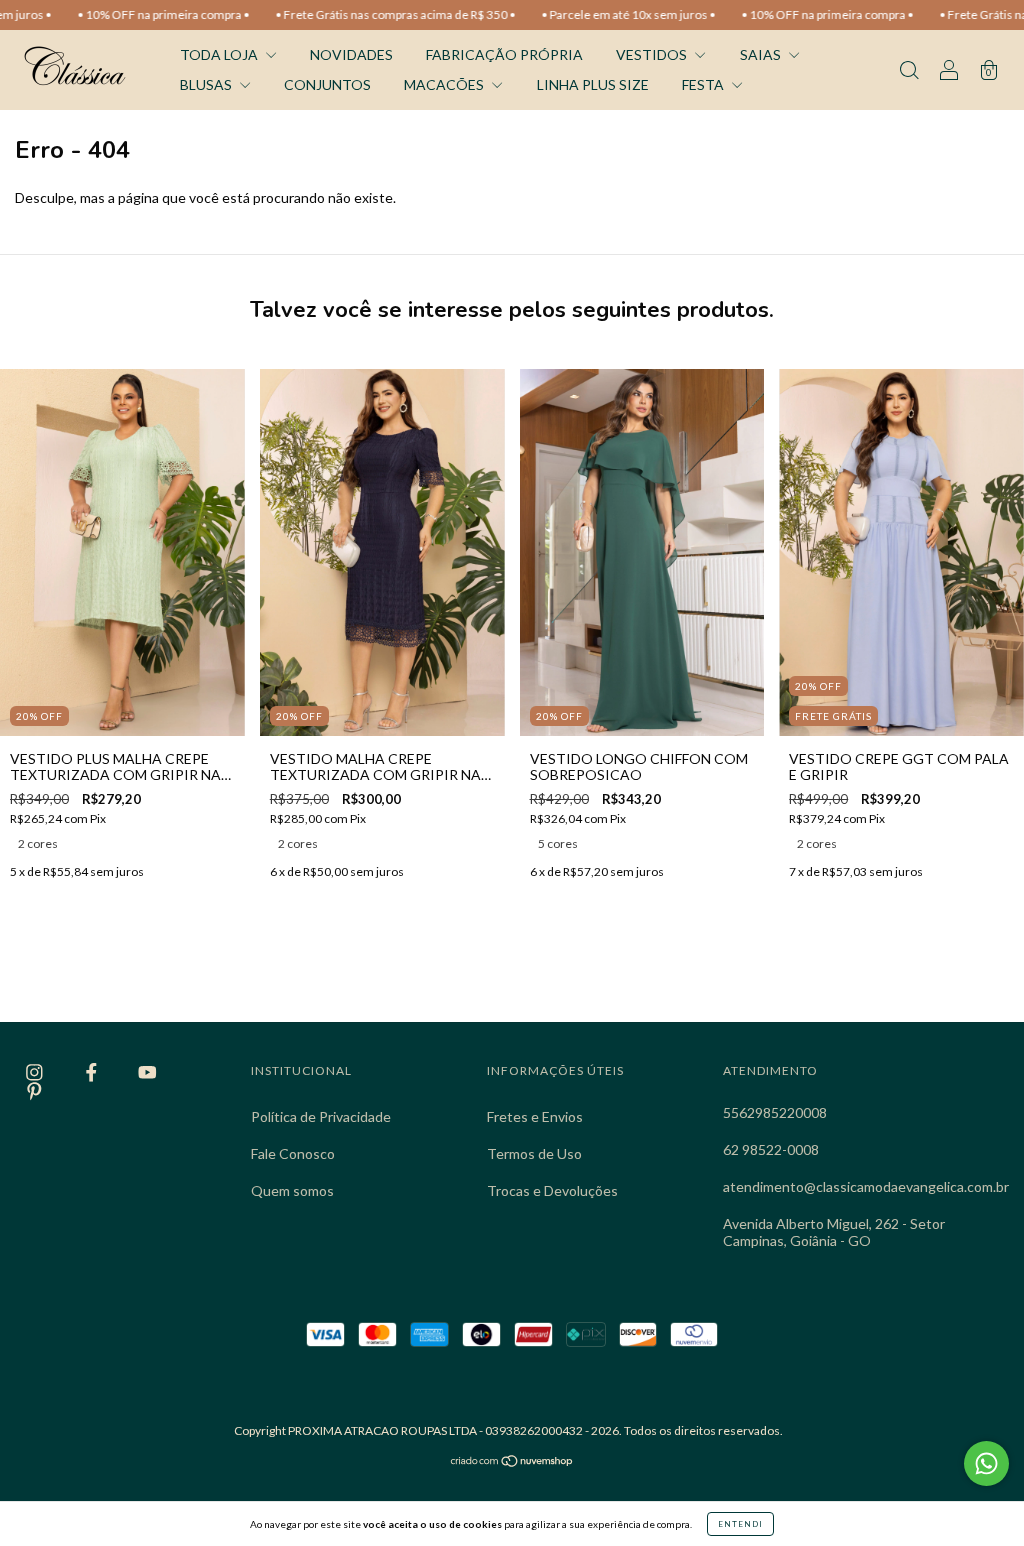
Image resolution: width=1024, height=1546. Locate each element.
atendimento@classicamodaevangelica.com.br (866, 1186)
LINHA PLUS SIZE (593, 84)
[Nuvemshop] (512, 1462)
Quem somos (292, 1190)
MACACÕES (445, 84)
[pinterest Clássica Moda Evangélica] (34, 1090)
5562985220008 (775, 1112)
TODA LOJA (220, 54)
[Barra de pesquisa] (909, 71)
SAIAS (762, 54)
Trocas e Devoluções (552, 1190)
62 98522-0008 (771, 1149)
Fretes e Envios (535, 1116)
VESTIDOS (653, 54)
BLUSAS (207, 84)
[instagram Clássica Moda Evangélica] (36, 1072)
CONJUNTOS (327, 84)
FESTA (704, 84)
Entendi (740, 1524)
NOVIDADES (351, 54)
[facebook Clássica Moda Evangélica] (93, 1072)
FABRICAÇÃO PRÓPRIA (504, 54)
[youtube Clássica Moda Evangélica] (147, 1072)
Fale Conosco (293, 1153)
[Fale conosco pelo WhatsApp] (986, 1463)
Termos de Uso (534, 1153)
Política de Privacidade (321, 1116)
